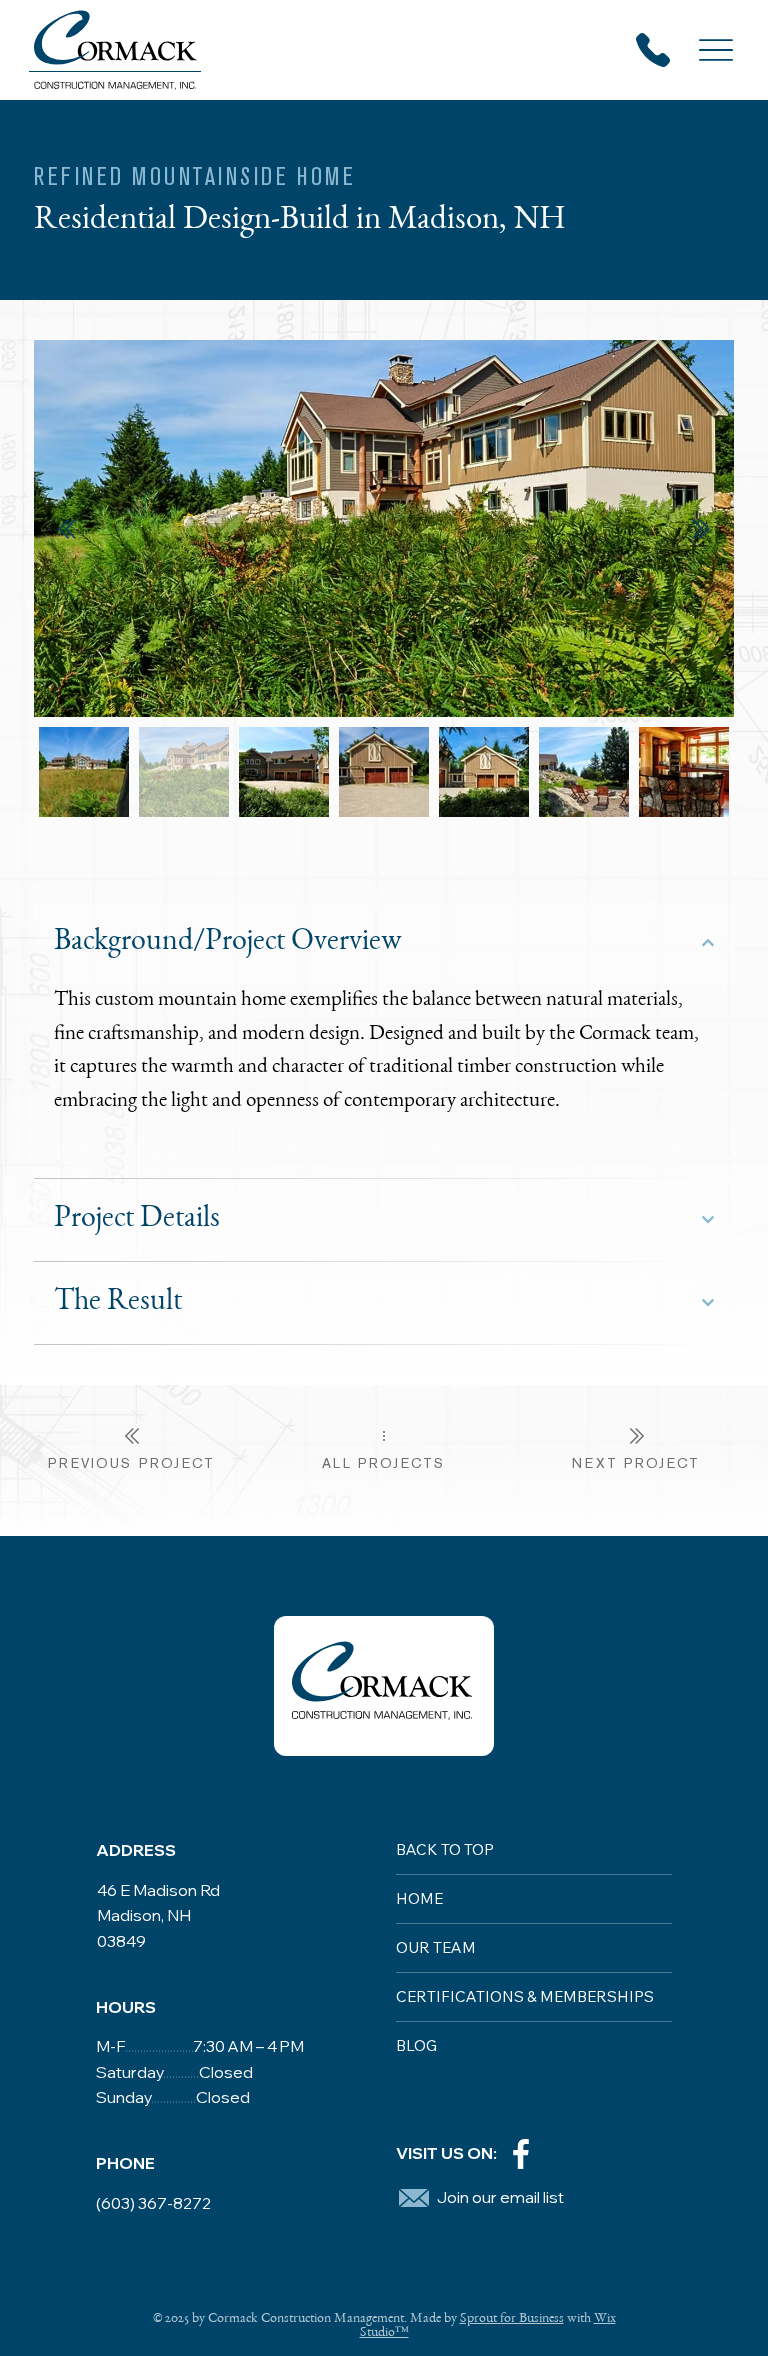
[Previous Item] (67, 529)
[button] (414, 2198)
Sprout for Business (512, 2319)
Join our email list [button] (500, 2197)
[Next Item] (701, 529)
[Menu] (716, 50)
